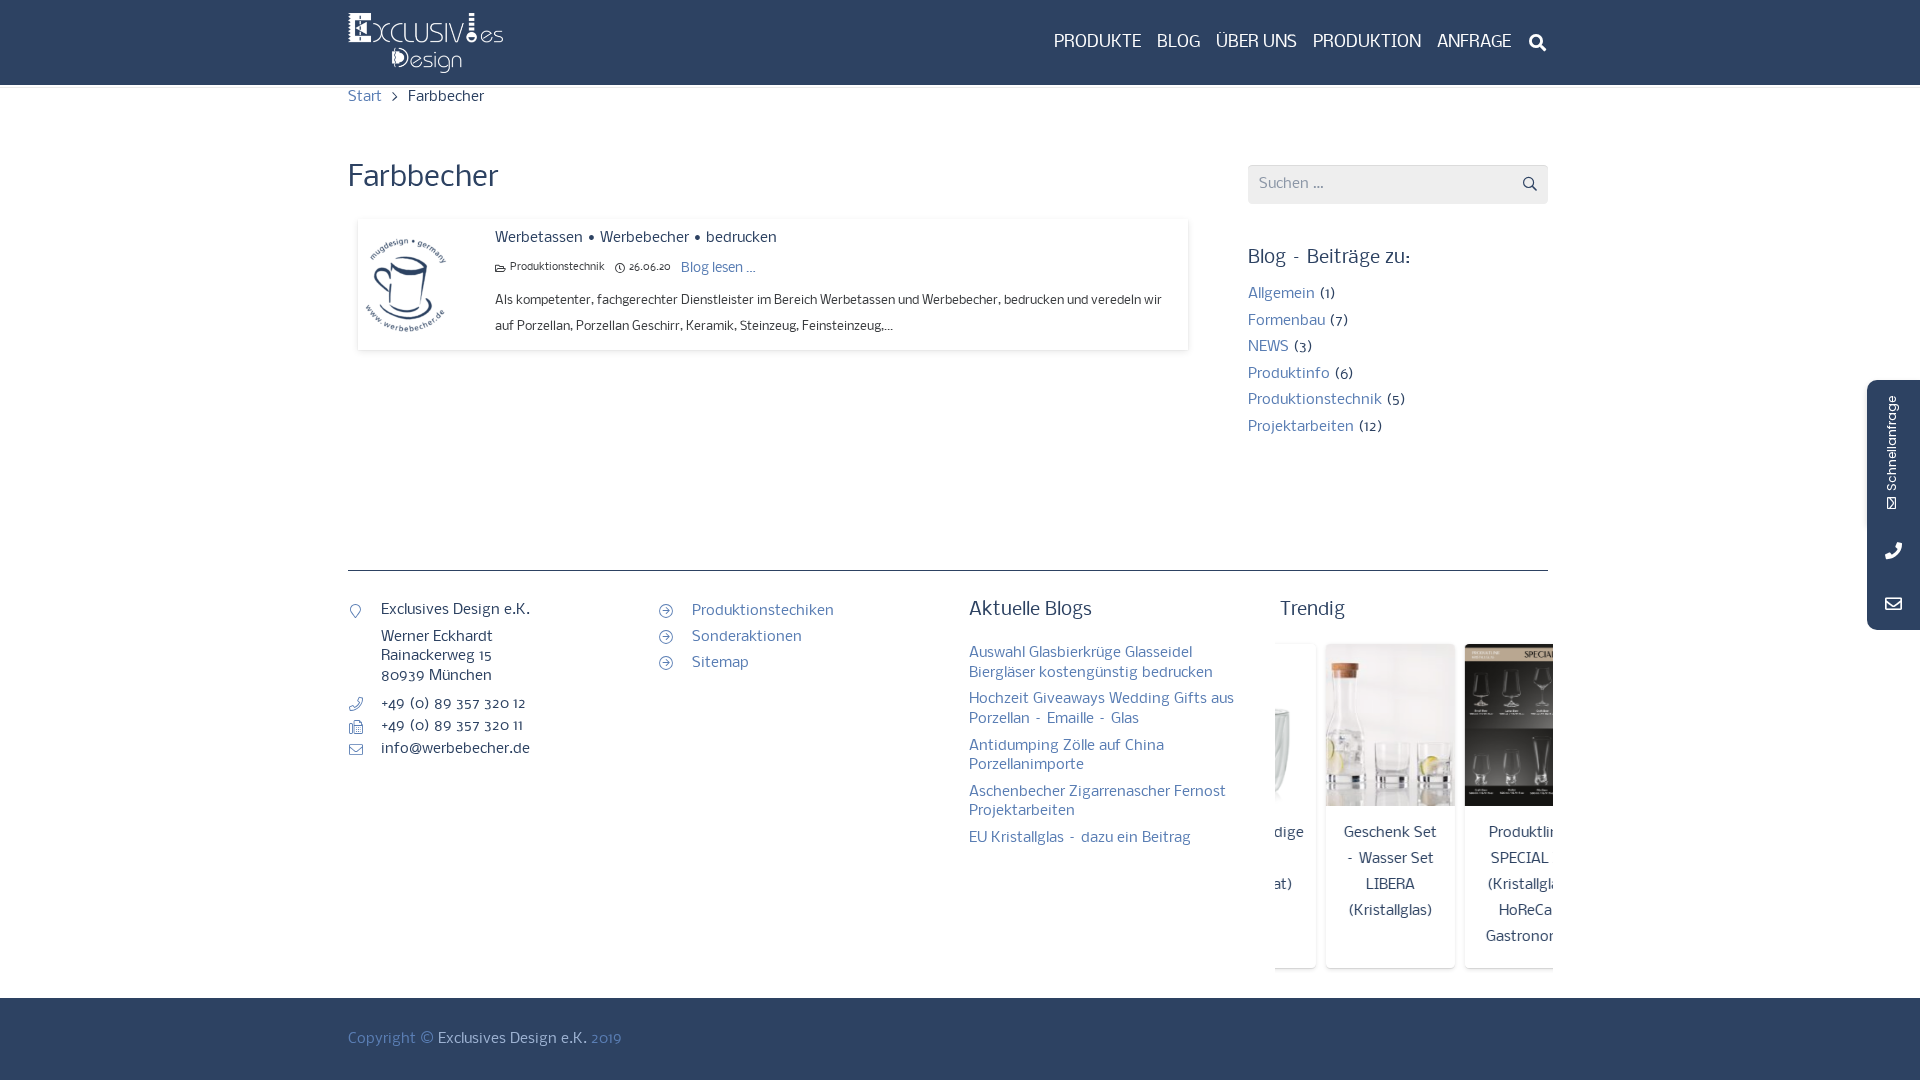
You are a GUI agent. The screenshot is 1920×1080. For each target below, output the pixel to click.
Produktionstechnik (557, 267)
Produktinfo (1289, 374)
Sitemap (720, 663)
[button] (1537, 42)
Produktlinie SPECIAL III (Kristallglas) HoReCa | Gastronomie (1516, 885)
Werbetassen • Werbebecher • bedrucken (636, 238)
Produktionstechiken (763, 611)
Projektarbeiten (1301, 427)
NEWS (1268, 347)
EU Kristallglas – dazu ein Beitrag (1080, 838)
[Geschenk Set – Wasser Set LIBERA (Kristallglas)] (1376, 725)
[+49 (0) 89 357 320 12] (364, 704)
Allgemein (1281, 294)
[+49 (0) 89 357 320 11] (364, 727)
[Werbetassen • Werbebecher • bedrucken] (406, 285)
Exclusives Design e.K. (512, 1039)
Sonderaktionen (747, 637)
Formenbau (1286, 321)
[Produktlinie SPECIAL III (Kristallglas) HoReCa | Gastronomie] (1516, 725)
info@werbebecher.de (455, 749)
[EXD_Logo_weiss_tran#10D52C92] (425, 43)
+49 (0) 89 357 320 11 (452, 726)
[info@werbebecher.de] (364, 750)
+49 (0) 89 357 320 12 (453, 704)
